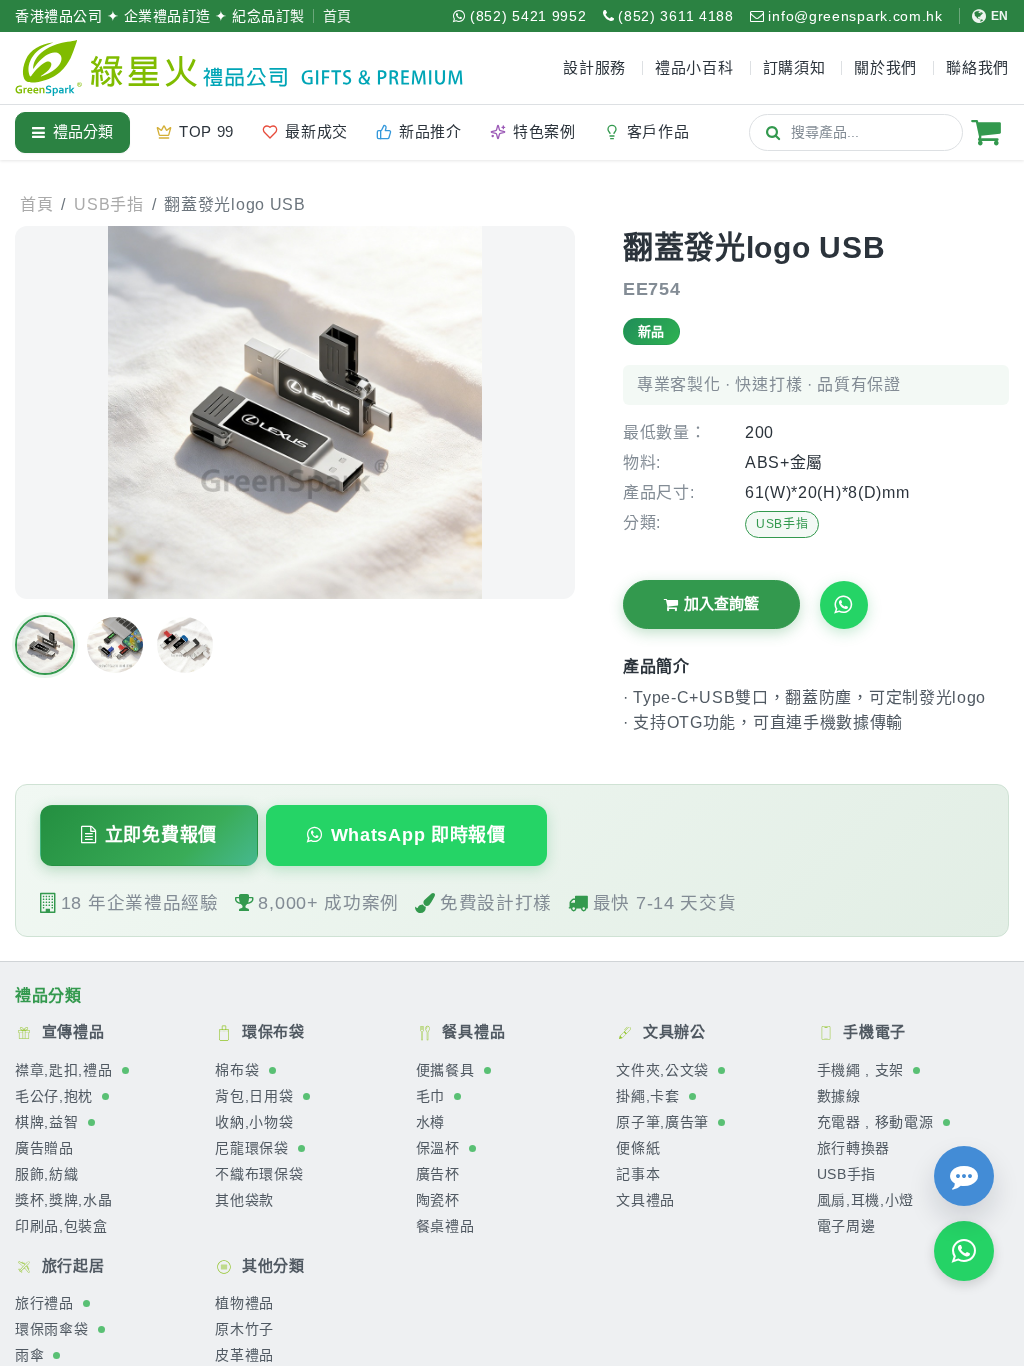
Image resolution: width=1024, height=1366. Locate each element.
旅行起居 (71, 1265)
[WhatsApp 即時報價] (964, 1251)
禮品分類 (83, 131)
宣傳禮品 (71, 1032)
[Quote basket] (986, 132)
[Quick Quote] (964, 1176)
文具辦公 (672, 1032)
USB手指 (782, 524)
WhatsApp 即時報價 (418, 835)
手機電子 (873, 1032)
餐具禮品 (472, 1032)
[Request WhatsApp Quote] (844, 605)
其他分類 (271, 1265)
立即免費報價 (161, 835)
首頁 (337, 16)
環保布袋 (271, 1032)
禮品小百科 (694, 67)
